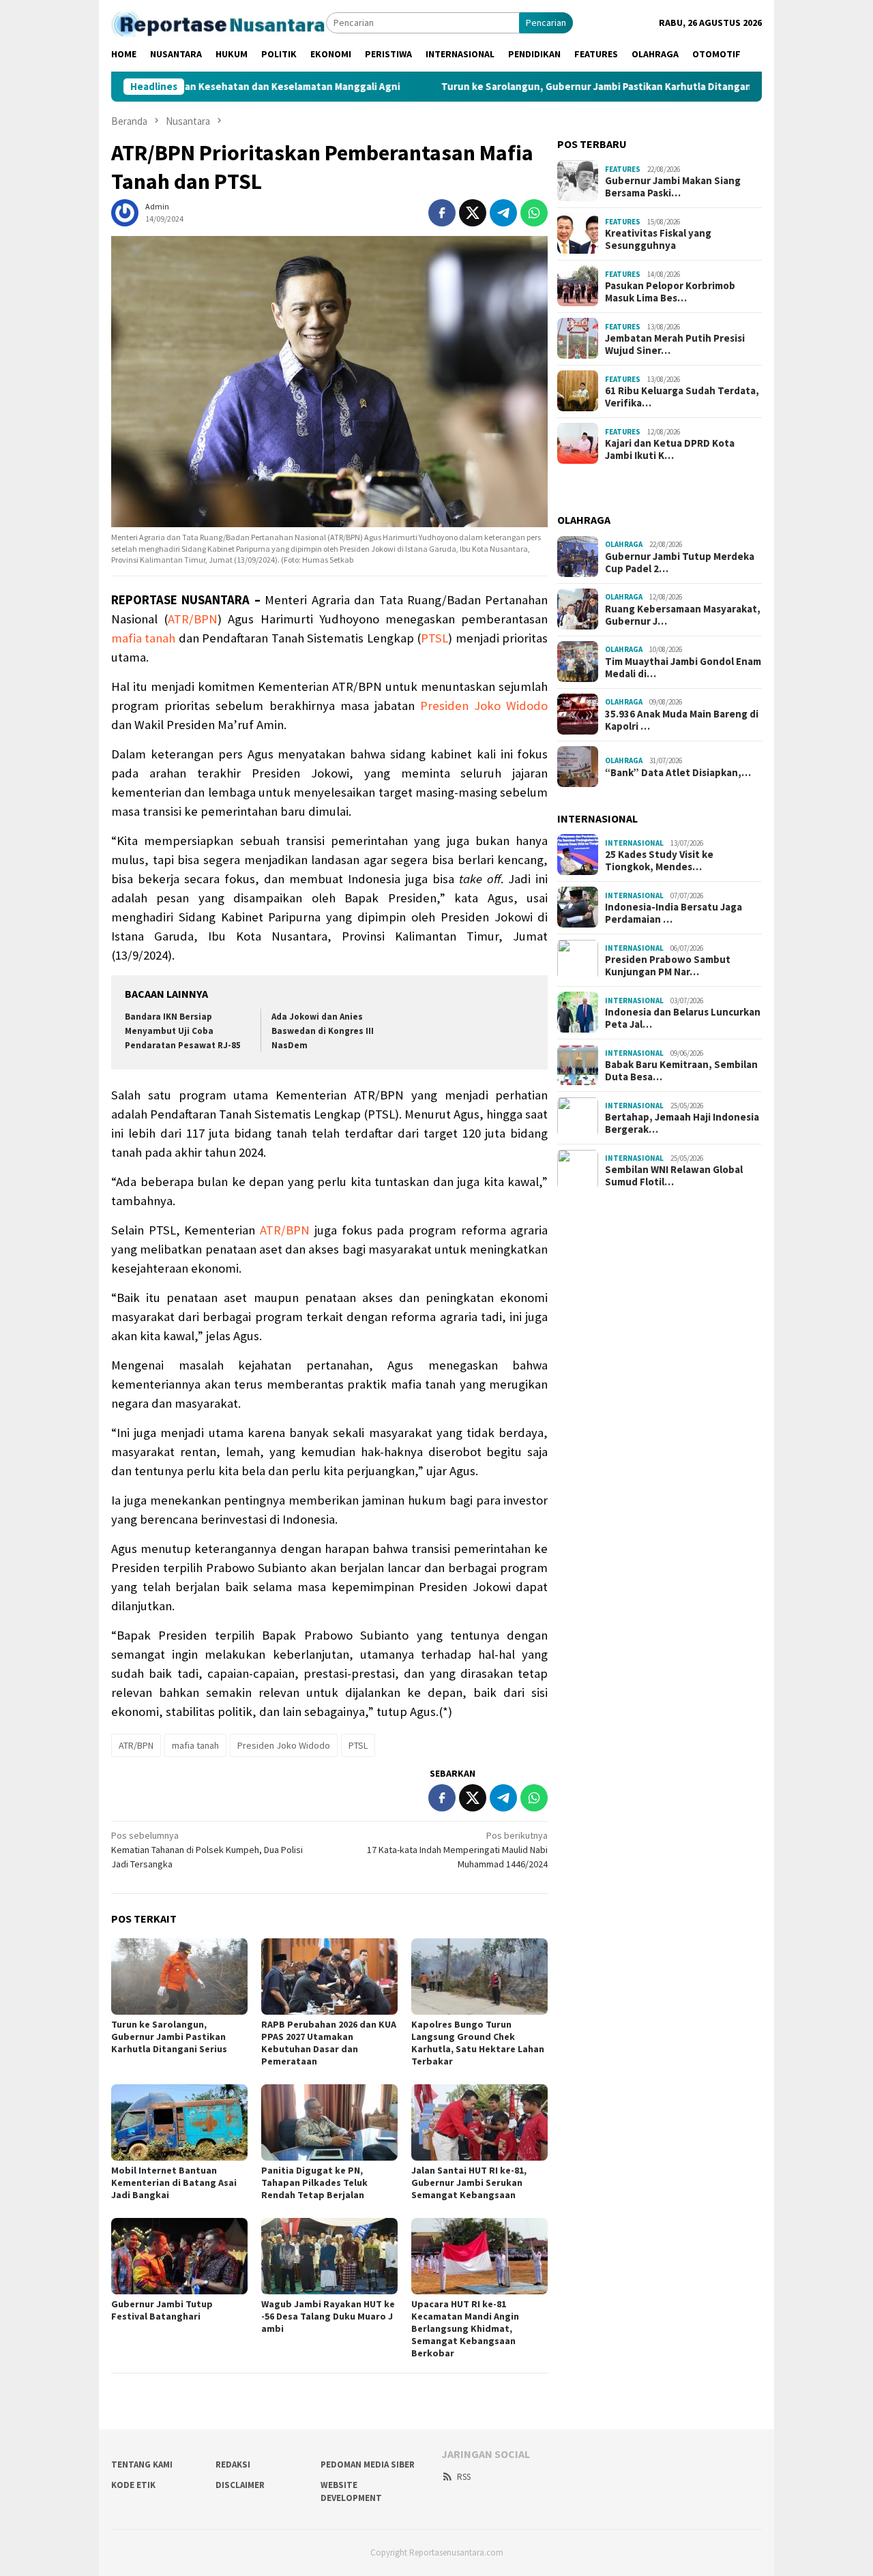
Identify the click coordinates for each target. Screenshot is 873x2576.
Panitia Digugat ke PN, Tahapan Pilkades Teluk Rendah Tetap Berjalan (314, 2182)
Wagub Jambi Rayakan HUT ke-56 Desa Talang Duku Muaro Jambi (328, 2316)
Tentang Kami (142, 2464)
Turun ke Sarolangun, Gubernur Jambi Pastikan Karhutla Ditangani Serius (530, 87)
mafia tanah (143, 638)
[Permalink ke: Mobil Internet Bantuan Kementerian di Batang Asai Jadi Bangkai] (179, 2122)
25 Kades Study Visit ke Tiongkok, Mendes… (659, 861)
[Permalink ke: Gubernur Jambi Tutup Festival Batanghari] (179, 2256)
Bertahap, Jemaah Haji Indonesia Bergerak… (682, 1123)
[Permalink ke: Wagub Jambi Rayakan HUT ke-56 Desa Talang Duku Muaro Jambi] (329, 2256)
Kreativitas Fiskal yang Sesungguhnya (658, 239)
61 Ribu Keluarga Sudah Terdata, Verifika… (682, 396)
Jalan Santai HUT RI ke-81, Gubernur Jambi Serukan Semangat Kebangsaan (469, 2182)
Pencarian (546, 23)
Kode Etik (133, 2485)
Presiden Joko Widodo (484, 706)
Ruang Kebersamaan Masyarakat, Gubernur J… (683, 615)
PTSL (434, 638)
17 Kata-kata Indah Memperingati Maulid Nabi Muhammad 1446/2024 (457, 1850)
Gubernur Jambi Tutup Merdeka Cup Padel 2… (680, 562)
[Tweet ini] (473, 213)
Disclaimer (240, 2485)
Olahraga (624, 544)
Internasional (634, 842)
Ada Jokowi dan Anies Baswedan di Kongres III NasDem (323, 1031)
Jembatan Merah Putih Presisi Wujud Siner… (675, 344)
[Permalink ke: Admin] (125, 212)
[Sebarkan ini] (442, 213)
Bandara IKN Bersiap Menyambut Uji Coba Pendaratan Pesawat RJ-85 (183, 1031)
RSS (464, 2477)
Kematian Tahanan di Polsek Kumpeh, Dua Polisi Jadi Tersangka (207, 1850)
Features (623, 168)
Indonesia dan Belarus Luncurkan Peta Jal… (683, 1018)
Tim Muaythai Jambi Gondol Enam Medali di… (683, 667)
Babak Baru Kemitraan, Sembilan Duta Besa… (681, 1071)
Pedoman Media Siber (368, 2464)
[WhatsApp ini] (534, 213)
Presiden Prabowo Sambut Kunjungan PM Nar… (668, 966)
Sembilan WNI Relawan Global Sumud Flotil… (674, 1176)
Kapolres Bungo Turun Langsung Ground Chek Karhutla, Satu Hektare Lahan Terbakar (478, 2043)
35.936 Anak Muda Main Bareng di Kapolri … (682, 720)
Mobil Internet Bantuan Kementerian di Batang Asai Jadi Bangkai (174, 2182)
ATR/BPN (193, 619)
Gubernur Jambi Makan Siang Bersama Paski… (673, 186)
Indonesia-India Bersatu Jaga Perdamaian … (674, 913)
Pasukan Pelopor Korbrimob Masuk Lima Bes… (670, 291)
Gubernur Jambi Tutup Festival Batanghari (162, 2310)
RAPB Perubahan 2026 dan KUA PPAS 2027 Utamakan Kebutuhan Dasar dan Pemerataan (329, 2043)
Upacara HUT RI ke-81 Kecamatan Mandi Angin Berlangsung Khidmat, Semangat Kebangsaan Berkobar (465, 2328)
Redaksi (233, 2464)
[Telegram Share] (503, 213)
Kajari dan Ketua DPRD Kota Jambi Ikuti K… (670, 449)
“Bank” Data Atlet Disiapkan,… (678, 772)
